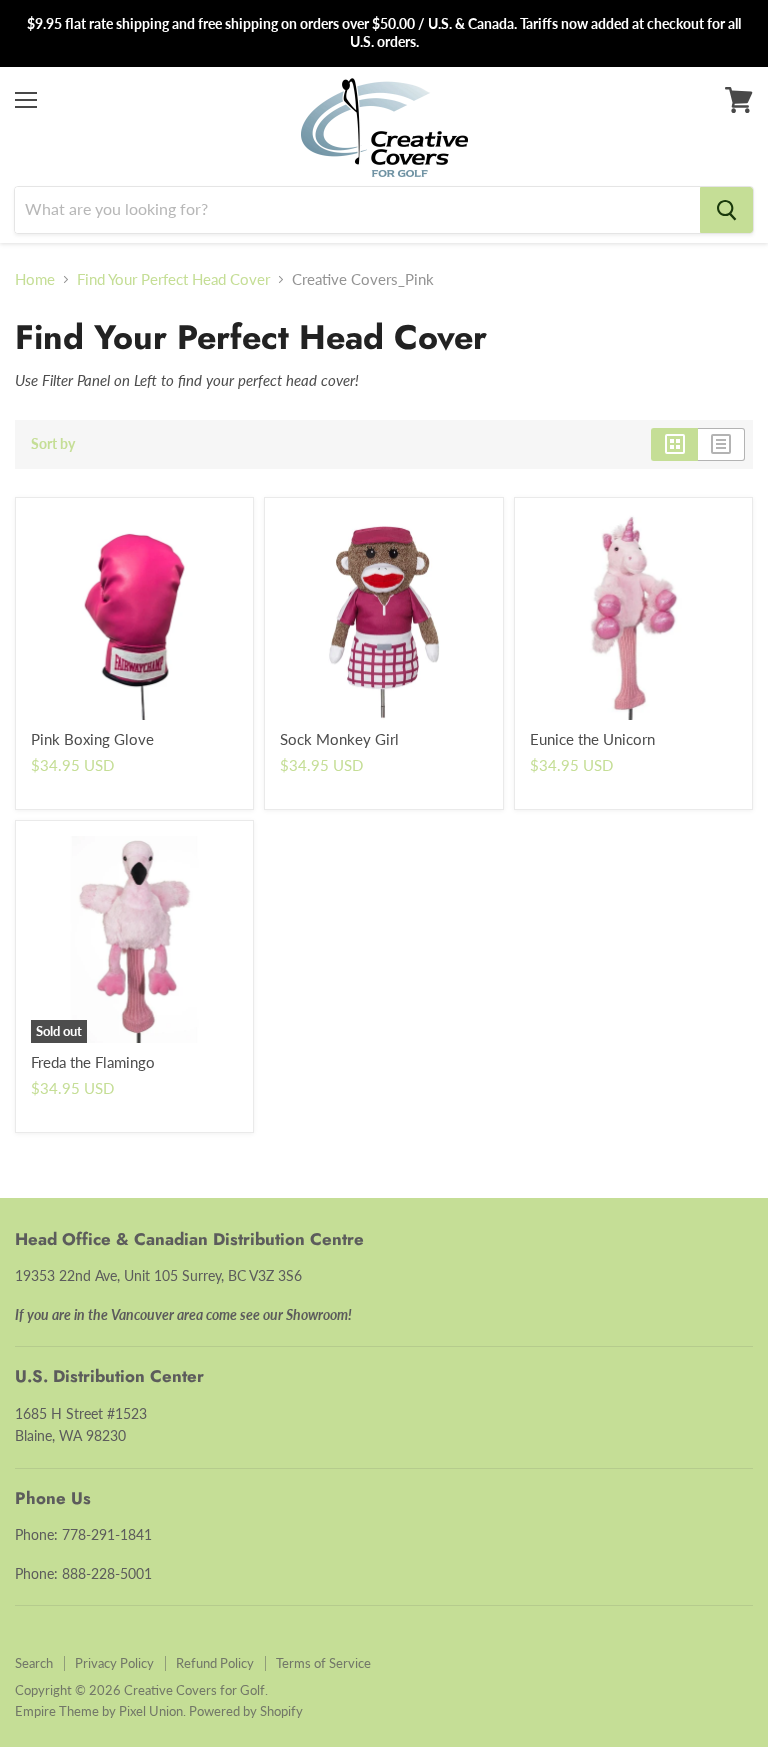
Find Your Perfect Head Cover (173, 279)
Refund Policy (215, 1663)
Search (34, 1663)
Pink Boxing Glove (92, 739)
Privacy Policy (114, 1663)
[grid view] (674, 444)
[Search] (726, 210)
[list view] (721, 444)
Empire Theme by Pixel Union (99, 1711)
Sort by (53, 444)
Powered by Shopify (246, 1711)
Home (35, 279)
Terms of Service (323, 1663)
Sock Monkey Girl (339, 739)
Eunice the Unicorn (592, 739)
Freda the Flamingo (93, 1062)
